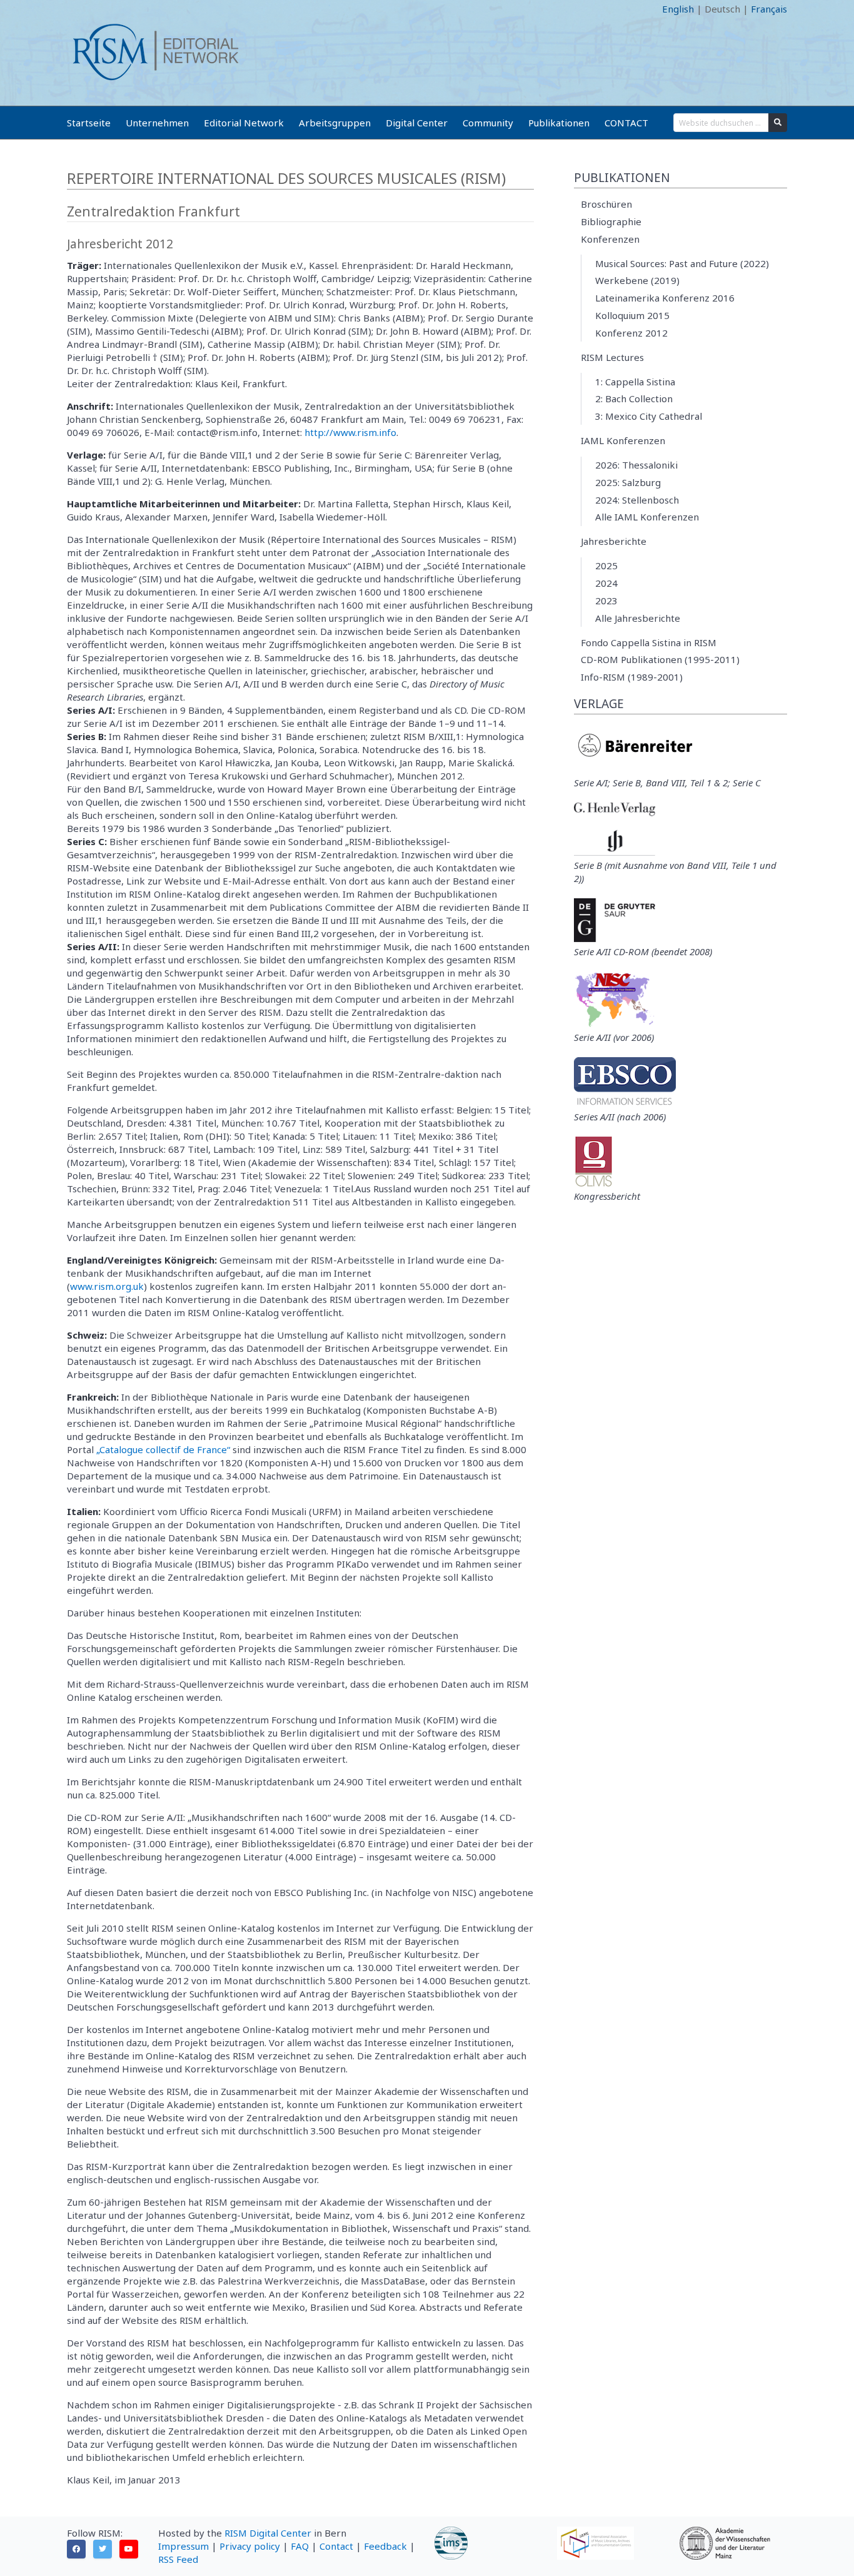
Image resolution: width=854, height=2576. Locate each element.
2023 (606, 601)
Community (488, 123)
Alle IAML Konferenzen (647, 517)
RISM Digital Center (268, 2533)
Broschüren (606, 204)
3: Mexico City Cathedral (649, 416)
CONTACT (626, 123)
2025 (606, 565)
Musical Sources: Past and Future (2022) (682, 263)
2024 (606, 583)
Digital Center (417, 123)
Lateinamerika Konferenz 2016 (665, 298)
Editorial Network (244, 123)
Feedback (385, 2546)
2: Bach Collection (634, 398)
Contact (336, 2546)
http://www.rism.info (350, 432)
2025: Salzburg (628, 482)
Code (78, 9)
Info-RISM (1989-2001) (632, 677)
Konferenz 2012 (631, 333)
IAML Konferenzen (623, 440)
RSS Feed (178, 2559)
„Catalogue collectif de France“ (163, 1449)
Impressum (183, 2546)
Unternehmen (157, 123)
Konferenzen (610, 239)
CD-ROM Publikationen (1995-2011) (660, 659)
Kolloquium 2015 (632, 315)
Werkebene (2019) (637, 280)
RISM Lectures (612, 357)
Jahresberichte (614, 541)
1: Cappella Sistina (635, 382)
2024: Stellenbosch (637, 500)
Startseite (89, 123)
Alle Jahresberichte (638, 618)
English (678, 9)
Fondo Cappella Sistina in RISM (649, 642)
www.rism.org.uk (107, 1286)
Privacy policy (250, 2546)
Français (769, 9)
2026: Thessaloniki (636, 465)
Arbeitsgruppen (335, 123)
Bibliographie (611, 221)
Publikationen (559, 123)
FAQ (300, 2546)
